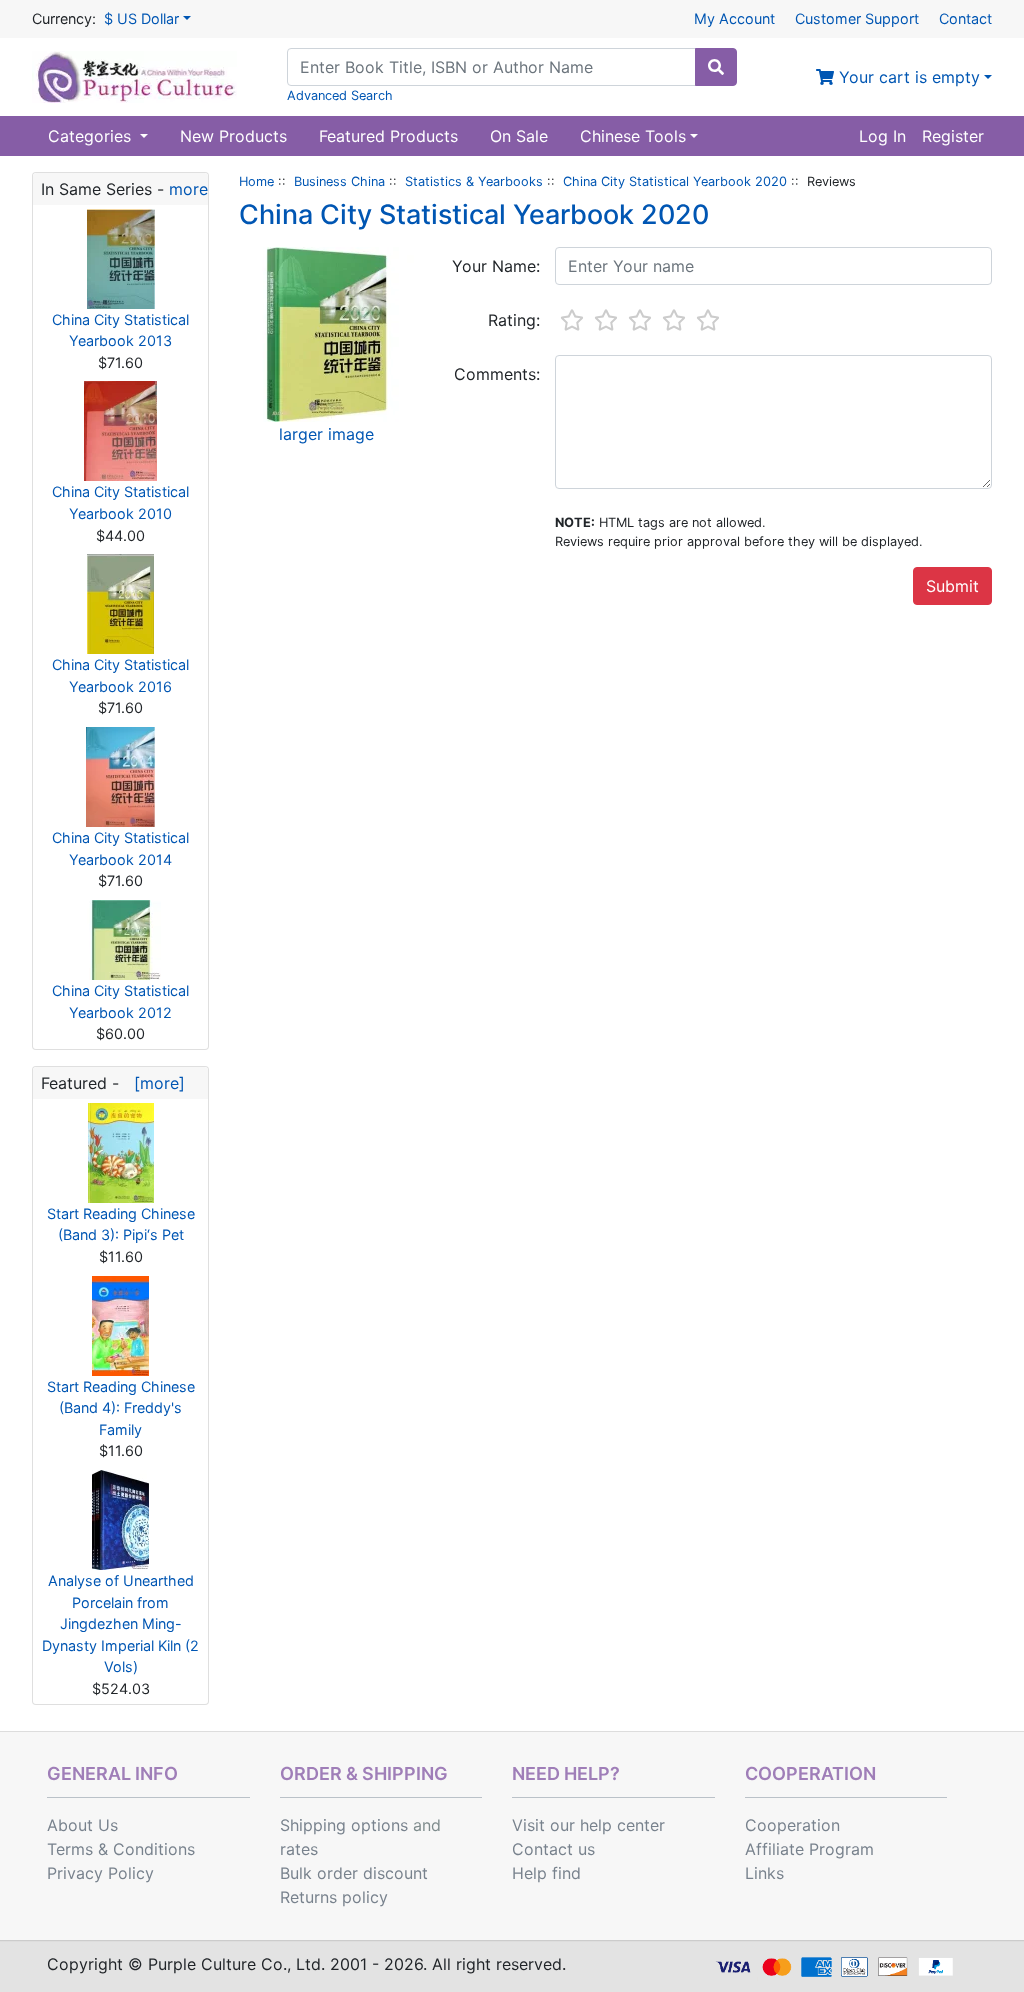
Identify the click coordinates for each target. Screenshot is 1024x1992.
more (188, 189)
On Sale (519, 136)
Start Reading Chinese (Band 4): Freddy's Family (121, 1408)
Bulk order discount (354, 1873)
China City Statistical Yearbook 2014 (120, 848)
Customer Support (857, 18)
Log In (882, 136)
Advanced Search (340, 95)
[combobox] (491, 67)
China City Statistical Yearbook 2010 (120, 502)
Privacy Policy (100, 1873)
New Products (233, 136)
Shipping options (344, 1825)
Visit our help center (588, 1825)
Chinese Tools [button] (633, 136)
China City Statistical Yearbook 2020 (675, 181)
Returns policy (334, 1897)
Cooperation (792, 1825)
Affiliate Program (809, 1849)
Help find (546, 1873)
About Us (82, 1825)
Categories (92, 136)
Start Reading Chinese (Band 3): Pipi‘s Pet (121, 1224)
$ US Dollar (141, 18)
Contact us (553, 1849)
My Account (734, 18)
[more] (154, 1083)
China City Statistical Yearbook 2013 (120, 330)
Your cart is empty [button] (907, 77)
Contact (965, 18)
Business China (339, 181)
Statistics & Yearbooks (474, 181)
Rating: (514, 320)
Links (764, 1873)
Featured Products (388, 136)
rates (299, 1849)
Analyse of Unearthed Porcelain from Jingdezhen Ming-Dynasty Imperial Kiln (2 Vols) (120, 1623)
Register (953, 136)
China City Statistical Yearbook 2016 (120, 675)
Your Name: (496, 266)
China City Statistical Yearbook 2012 (120, 1001)
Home (256, 181)
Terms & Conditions (121, 1849)
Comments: (497, 374)
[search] (716, 67)
